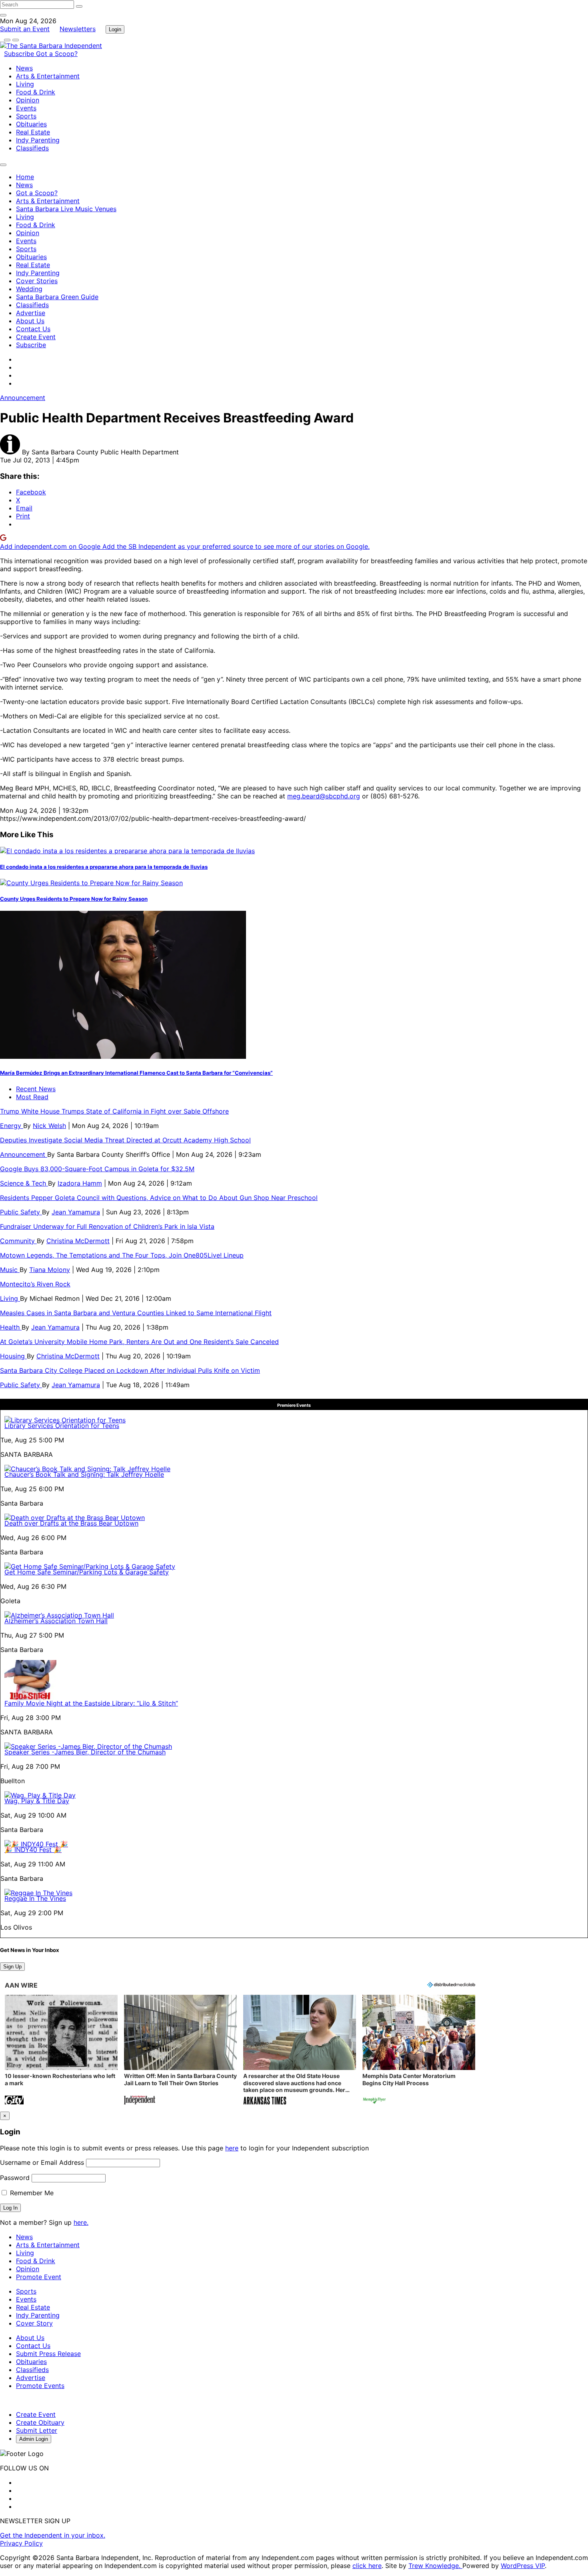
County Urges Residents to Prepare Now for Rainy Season (74, 899)
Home (25, 177)
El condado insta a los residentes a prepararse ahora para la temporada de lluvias (104, 867)
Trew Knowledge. (435, 2566)
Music (10, 1270)
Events (26, 108)
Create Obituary (40, 2422)
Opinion (28, 100)
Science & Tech (24, 1183)
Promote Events (40, 2386)
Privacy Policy (21, 2543)
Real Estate (33, 132)
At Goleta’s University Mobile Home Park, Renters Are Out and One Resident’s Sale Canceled (139, 1342)
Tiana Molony (50, 1270)
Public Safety (21, 1212)
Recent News (36, 1089)
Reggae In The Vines (35, 1898)
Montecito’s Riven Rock (35, 1284)
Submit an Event (25, 29)
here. (81, 2222)
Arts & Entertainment (48, 76)
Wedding (29, 289)
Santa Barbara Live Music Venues (66, 209)
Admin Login (34, 2439)
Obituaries (31, 124)
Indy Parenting (38, 140)
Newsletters (78, 29)
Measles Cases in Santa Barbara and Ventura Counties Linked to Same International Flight (136, 1313)
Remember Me (31, 2193)
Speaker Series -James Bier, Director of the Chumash (85, 1752)
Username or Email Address (42, 2162)
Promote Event (39, 2277)
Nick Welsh (49, 1126)
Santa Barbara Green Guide (57, 297)
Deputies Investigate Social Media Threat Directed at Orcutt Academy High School (125, 1140)
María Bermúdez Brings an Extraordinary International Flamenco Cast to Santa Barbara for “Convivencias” (136, 1073)
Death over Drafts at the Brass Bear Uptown (71, 1523)
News (24, 68)
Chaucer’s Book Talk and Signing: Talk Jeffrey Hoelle (84, 1474)
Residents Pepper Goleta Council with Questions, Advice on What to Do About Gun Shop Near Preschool (159, 1198)
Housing (13, 1356)
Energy (12, 1126)
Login (115, 29)
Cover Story (34, 2323)
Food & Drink (36, 92)
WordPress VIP (523, 2566)
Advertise (31, 313)
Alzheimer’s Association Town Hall (56, 1621)
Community (18, 1241)
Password (15, 2178)
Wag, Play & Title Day (37, 1801)
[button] (61, 2051)
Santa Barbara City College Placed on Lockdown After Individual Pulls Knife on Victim (130, 1370)
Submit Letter (37, 2430)
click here (367, 2566)
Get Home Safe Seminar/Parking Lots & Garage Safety (87, 1572)
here (232, 2148)
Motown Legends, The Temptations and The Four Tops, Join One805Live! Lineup (122, 1255)
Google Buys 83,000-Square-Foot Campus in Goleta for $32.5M (97, 1169)
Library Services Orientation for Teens (62, 1426)
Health (11, 1327)
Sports (26, 116)
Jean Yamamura (76, 1212)
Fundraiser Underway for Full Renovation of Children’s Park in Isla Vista (107, 1226)
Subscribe (20, 54)
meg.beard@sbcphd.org (324, 796)
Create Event (36, 337)
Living (25, 84)
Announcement (23, 398)
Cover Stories (37, 281)
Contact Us (33, 329)
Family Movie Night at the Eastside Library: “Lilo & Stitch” (91, 1703)
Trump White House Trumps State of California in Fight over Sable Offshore (114, 1111)
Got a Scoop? (57, 54)
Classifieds (32, 148)
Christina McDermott (78, 1241)
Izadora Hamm (80, 1183)
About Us (30, 321)
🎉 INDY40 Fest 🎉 (33, 1850)
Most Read (32, 1097)
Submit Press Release (48, 2354)
